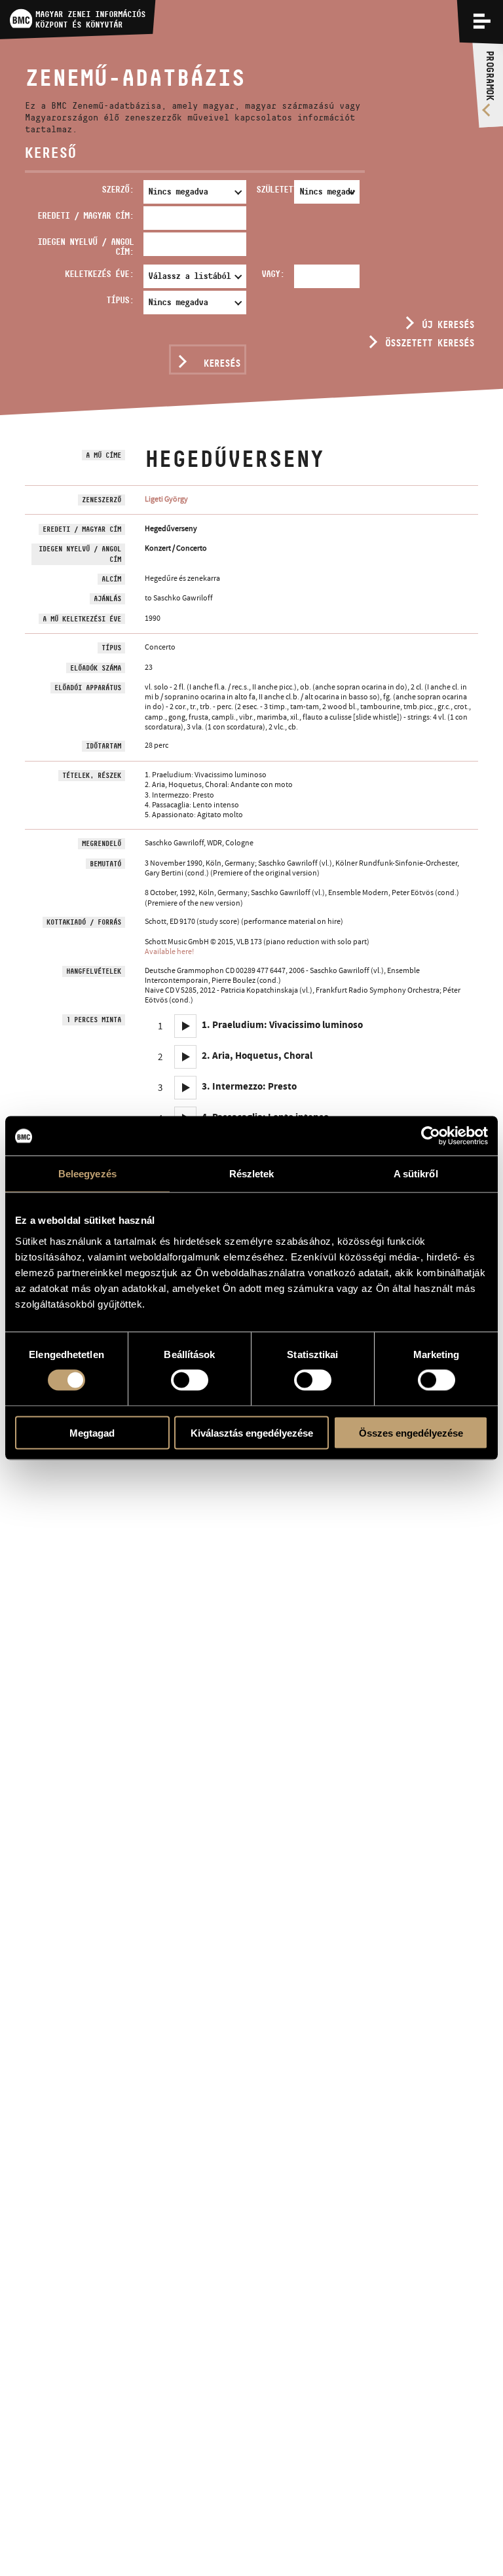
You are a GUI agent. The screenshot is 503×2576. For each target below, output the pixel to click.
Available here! (169, 951)
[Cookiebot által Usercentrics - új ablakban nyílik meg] (431, 1136)
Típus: (120, 300)
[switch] (190, 1380)
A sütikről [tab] (416, 1174)
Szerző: (118, 189)
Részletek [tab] (252, 1174)
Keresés (222, 363)
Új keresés (448, 324)
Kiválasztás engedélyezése (252, 1432)
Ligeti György (166, 499)
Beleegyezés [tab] (87, 1174)
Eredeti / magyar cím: (85, 215)
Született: (272, 189)
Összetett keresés (430, 343)
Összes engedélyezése (411, 1432)
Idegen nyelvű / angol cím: (85, 247)
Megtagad (92, 1432)
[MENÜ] (482, 21)
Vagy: (273, 274)
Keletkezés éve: (99, 274)
